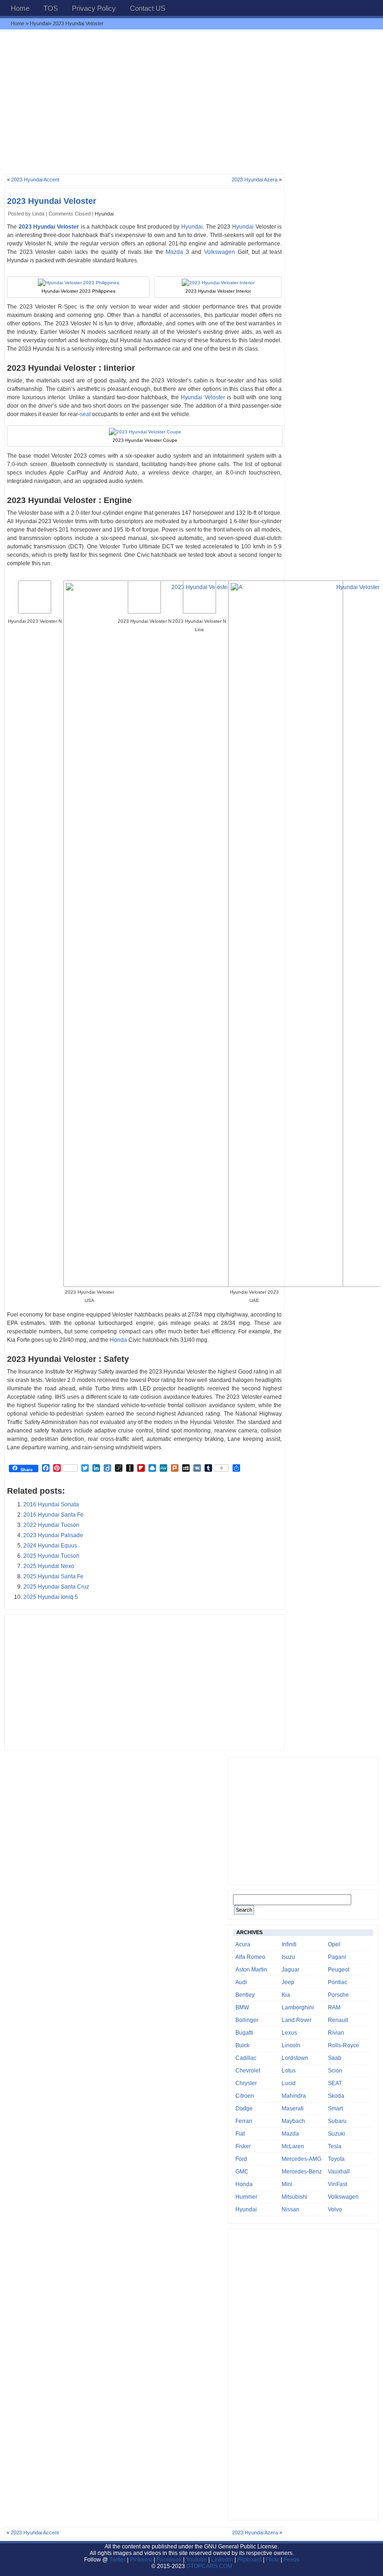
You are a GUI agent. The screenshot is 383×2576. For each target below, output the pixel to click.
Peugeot (339, 1970)
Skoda (336, 2096)
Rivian (336, 2033)
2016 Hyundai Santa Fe (53, 1515)
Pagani (337, 1957)
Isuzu (288, 1957)
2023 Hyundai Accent (35, 180)
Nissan (291, 2209)
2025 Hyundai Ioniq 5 (51, 1597)
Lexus (289, 2033)
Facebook (169, 2560)
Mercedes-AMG (301, 2159)
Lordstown (295, 2058)
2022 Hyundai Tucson (51, 1525)
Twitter (118, 2560)
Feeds (291, 2560)
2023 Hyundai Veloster (52, 201)
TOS (51, 8)
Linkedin (222, 2560)
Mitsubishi (294, 2197)
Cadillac (246, 2058)
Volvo (335, 2209)
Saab (335, 2058)
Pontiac (337, 1982)
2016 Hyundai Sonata (51, 1504)
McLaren (293, 2146)
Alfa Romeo (250, 1957)
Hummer (246, 2197)
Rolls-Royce (344, 2045)
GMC (242, 2172)
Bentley (245, 1995)
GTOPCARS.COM (209, 2566)
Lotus (289, 2071)
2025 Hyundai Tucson (51, 1556)
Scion (335, 2071)
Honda (118, 1340)
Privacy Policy (94, 8)
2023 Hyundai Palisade (53, 1535)
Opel (334, 1944)
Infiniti (289, 1944)
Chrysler (246, 2083)
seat (85, 414)
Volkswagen (220, 252)
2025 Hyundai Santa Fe (53, 1576)
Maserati (293, 2108)
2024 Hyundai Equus (50, 1546)
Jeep (288, 1982)
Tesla (335, 2146)
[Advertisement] (191, 101)
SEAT (335, 2083)
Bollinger (247, 2020)
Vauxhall (339, 2172)
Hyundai (39, 23)
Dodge (244, 2108)
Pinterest (141, 2560)
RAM (334, 2008)
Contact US (148, 8)
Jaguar (291, 1970)
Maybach (293, 2121)
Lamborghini (298, 2008)
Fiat (240, 2134)
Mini (287, 2184)
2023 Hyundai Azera (255, 180)
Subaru (337, 2121)
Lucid (289, 2083)
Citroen (245, 2096)
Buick (242, 2045)
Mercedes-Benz (302, 2172)
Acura (243, 1944)
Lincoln (291, 2045)
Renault (338, 2020)
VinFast (337, 2184)
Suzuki (337, 2134)
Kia (286, 1995)
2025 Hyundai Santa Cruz (56, 1587)
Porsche (338, 1995)
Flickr (273, 2560)
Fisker (243, 2146)
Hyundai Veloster (203, 397)
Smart (335, 2108)
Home (20, 8)
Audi (241, 1982)
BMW (242, 2008)
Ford (241, 2159)
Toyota (336, 2159)
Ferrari (244, 2121)
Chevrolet (248, 2071)
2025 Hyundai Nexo (49, 1566)
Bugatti (244, 2033)
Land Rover (297, 2020)
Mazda (174, 252)
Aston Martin (251, 1970)
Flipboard (249, 2560)
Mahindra (294, 2096)
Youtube (196, 2560)
